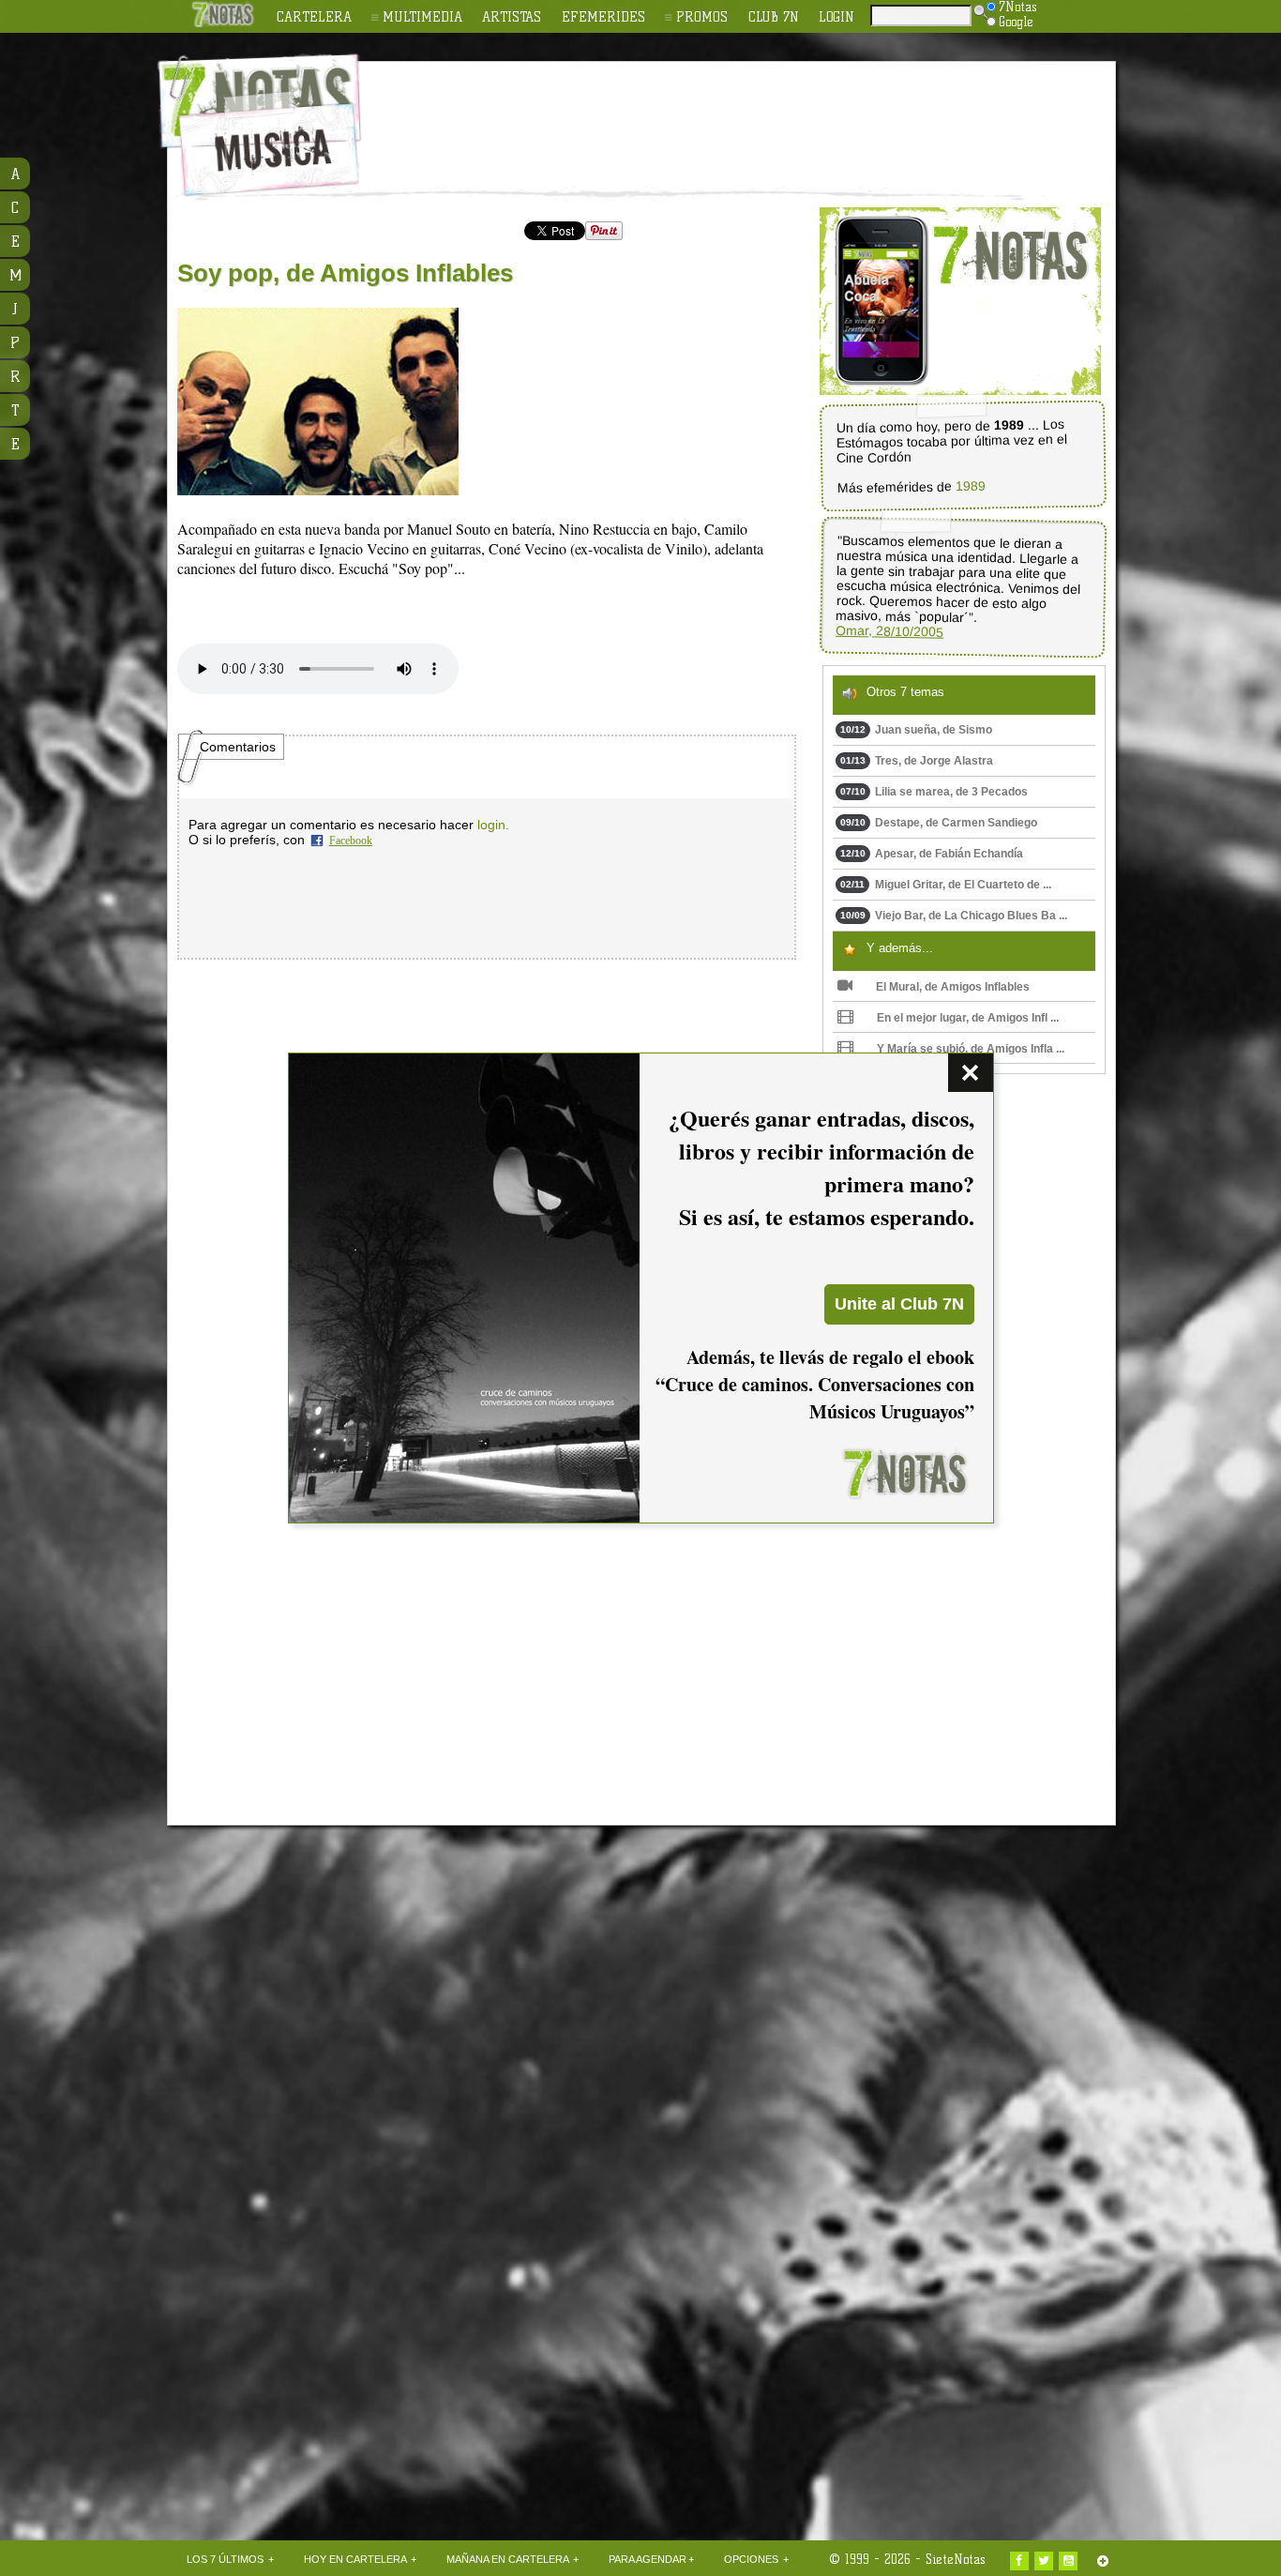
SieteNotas (956, 2559)
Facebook (351, 841)
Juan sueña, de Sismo (916, 730)
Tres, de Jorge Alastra (917, 761)
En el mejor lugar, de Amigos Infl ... (968, 1018)
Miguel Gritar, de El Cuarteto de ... (946, 885)
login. (493, 825)
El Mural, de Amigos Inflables (953, 987)
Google (1016, 22)
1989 (970, 486)
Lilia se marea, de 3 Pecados (934, 792)
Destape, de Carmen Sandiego (939, 823)
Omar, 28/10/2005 (889, 631)
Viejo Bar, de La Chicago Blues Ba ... (954, 916)
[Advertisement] (762, 114)
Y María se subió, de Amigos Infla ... (971, 1049)
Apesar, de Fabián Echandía (932, 854)
